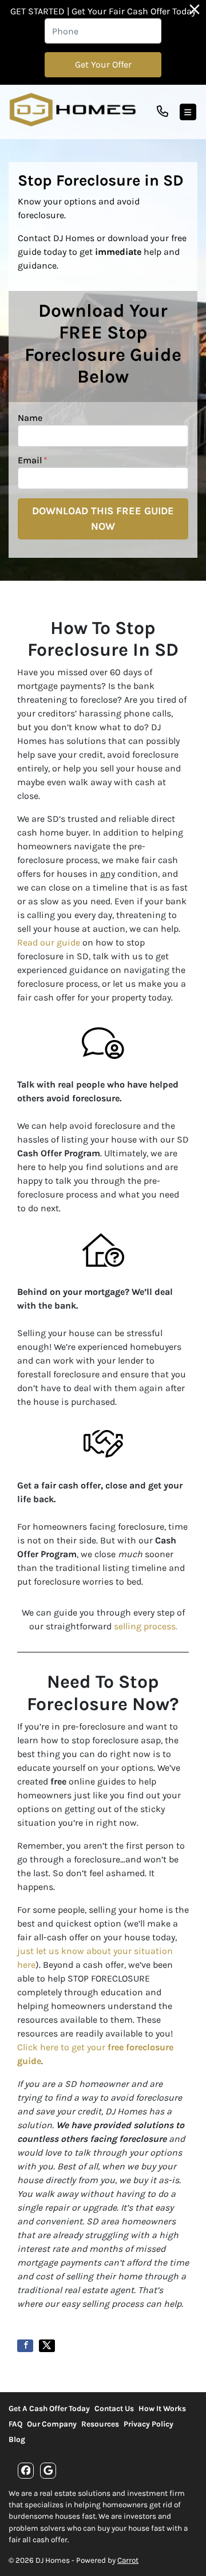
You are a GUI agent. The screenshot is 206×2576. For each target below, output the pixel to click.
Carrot (128, 2560)
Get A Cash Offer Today (49, 2408)
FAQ (15, 2424)
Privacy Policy (148, 2424)
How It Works (162, 2408)
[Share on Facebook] (25, 2346)
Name (30, 418)
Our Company (52, 2424)
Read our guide (49, 942)
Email (33, 460)
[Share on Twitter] (47, 2346)
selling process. (146, 1626)
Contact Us (114, 2408)
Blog (17, 2439)
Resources (100, 2424)
